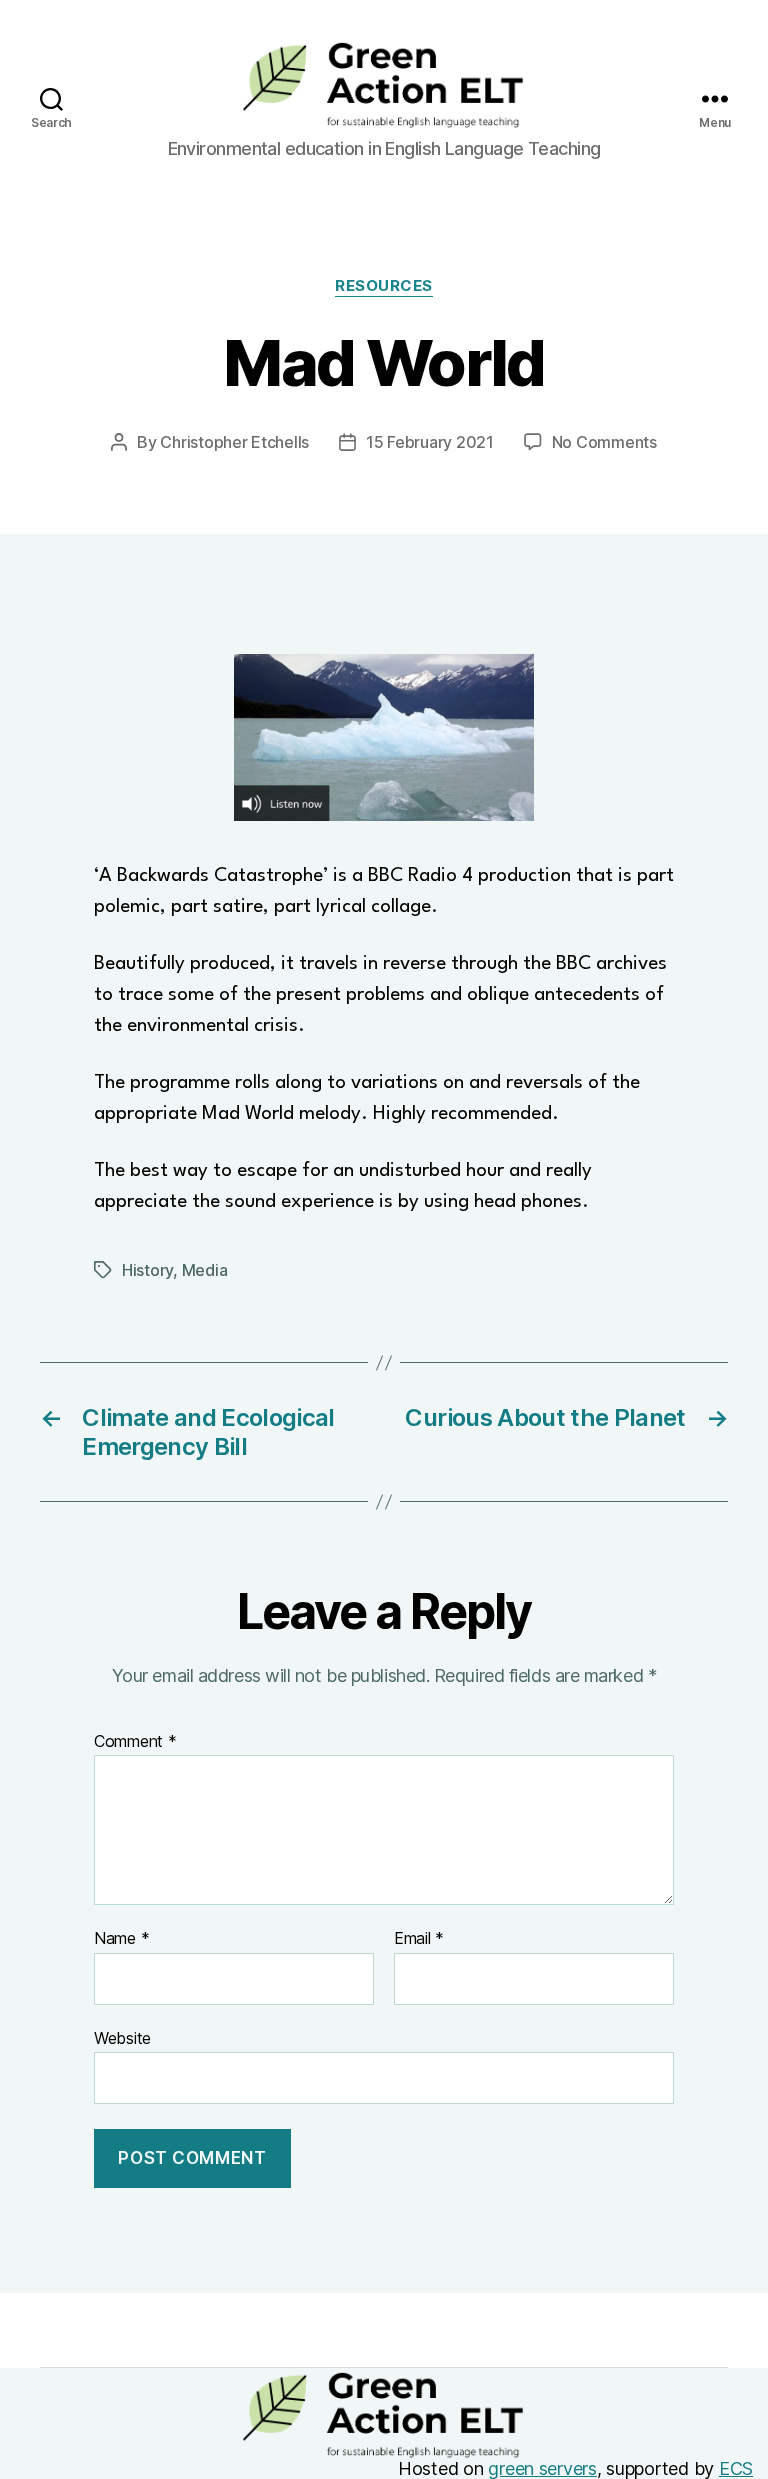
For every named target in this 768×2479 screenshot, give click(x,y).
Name (121, 1939)
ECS (736, 2468)
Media (205, 1270)
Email (419, 1939)
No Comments (604, 442)
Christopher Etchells (234, 442)
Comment (135, 1742)
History (147, 1270)
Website (122, 2037)
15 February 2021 (430, 442)
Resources (384, 286)
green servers (542, 2468)
